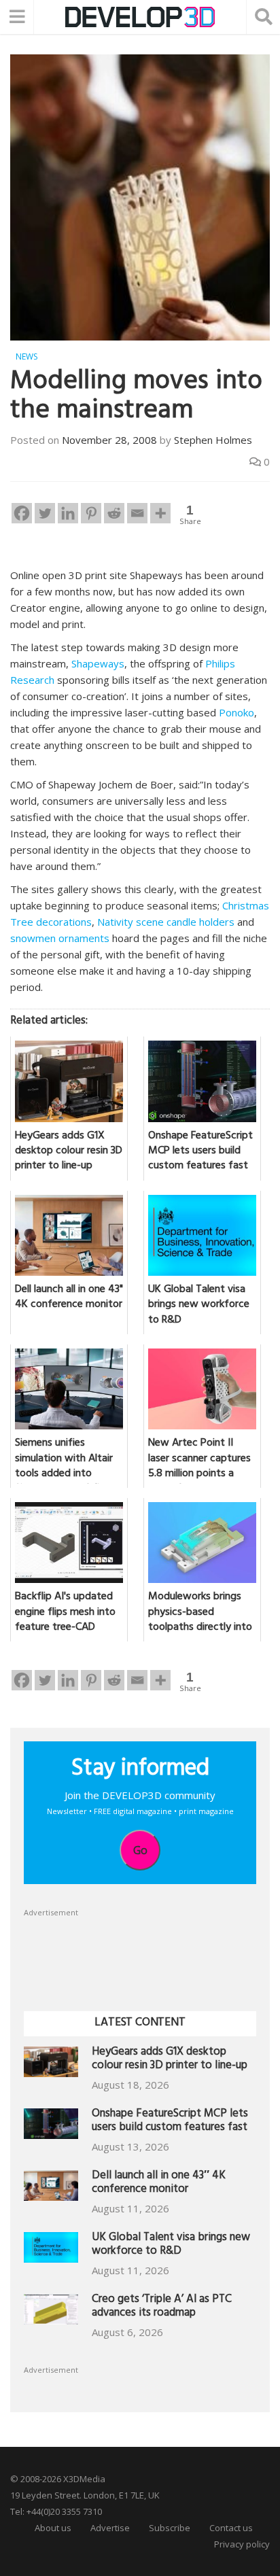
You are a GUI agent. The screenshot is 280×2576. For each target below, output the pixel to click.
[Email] (137, 513)
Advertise (110, 2528)
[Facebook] (22, 513)
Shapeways (98, 663)
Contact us (231, 2528)
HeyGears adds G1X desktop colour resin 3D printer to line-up (170, 2060)
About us (53, 2528)
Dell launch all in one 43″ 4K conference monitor (159, 2183)
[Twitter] (45, 513)
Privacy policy (242, 2544)
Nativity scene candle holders (166, 922)
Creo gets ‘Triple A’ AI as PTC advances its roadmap (162, 2307)
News (27, 356)
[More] (160, 513)
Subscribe (170, 2528)
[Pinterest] (91, 513)
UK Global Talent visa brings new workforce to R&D (171, 2245)
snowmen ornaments (60, 938)
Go (140, 1850)
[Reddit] (114, 513)
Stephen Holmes (213, 440)
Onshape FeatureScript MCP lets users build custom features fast (170, 2122)
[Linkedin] (68, 513)
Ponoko (237, 712)
